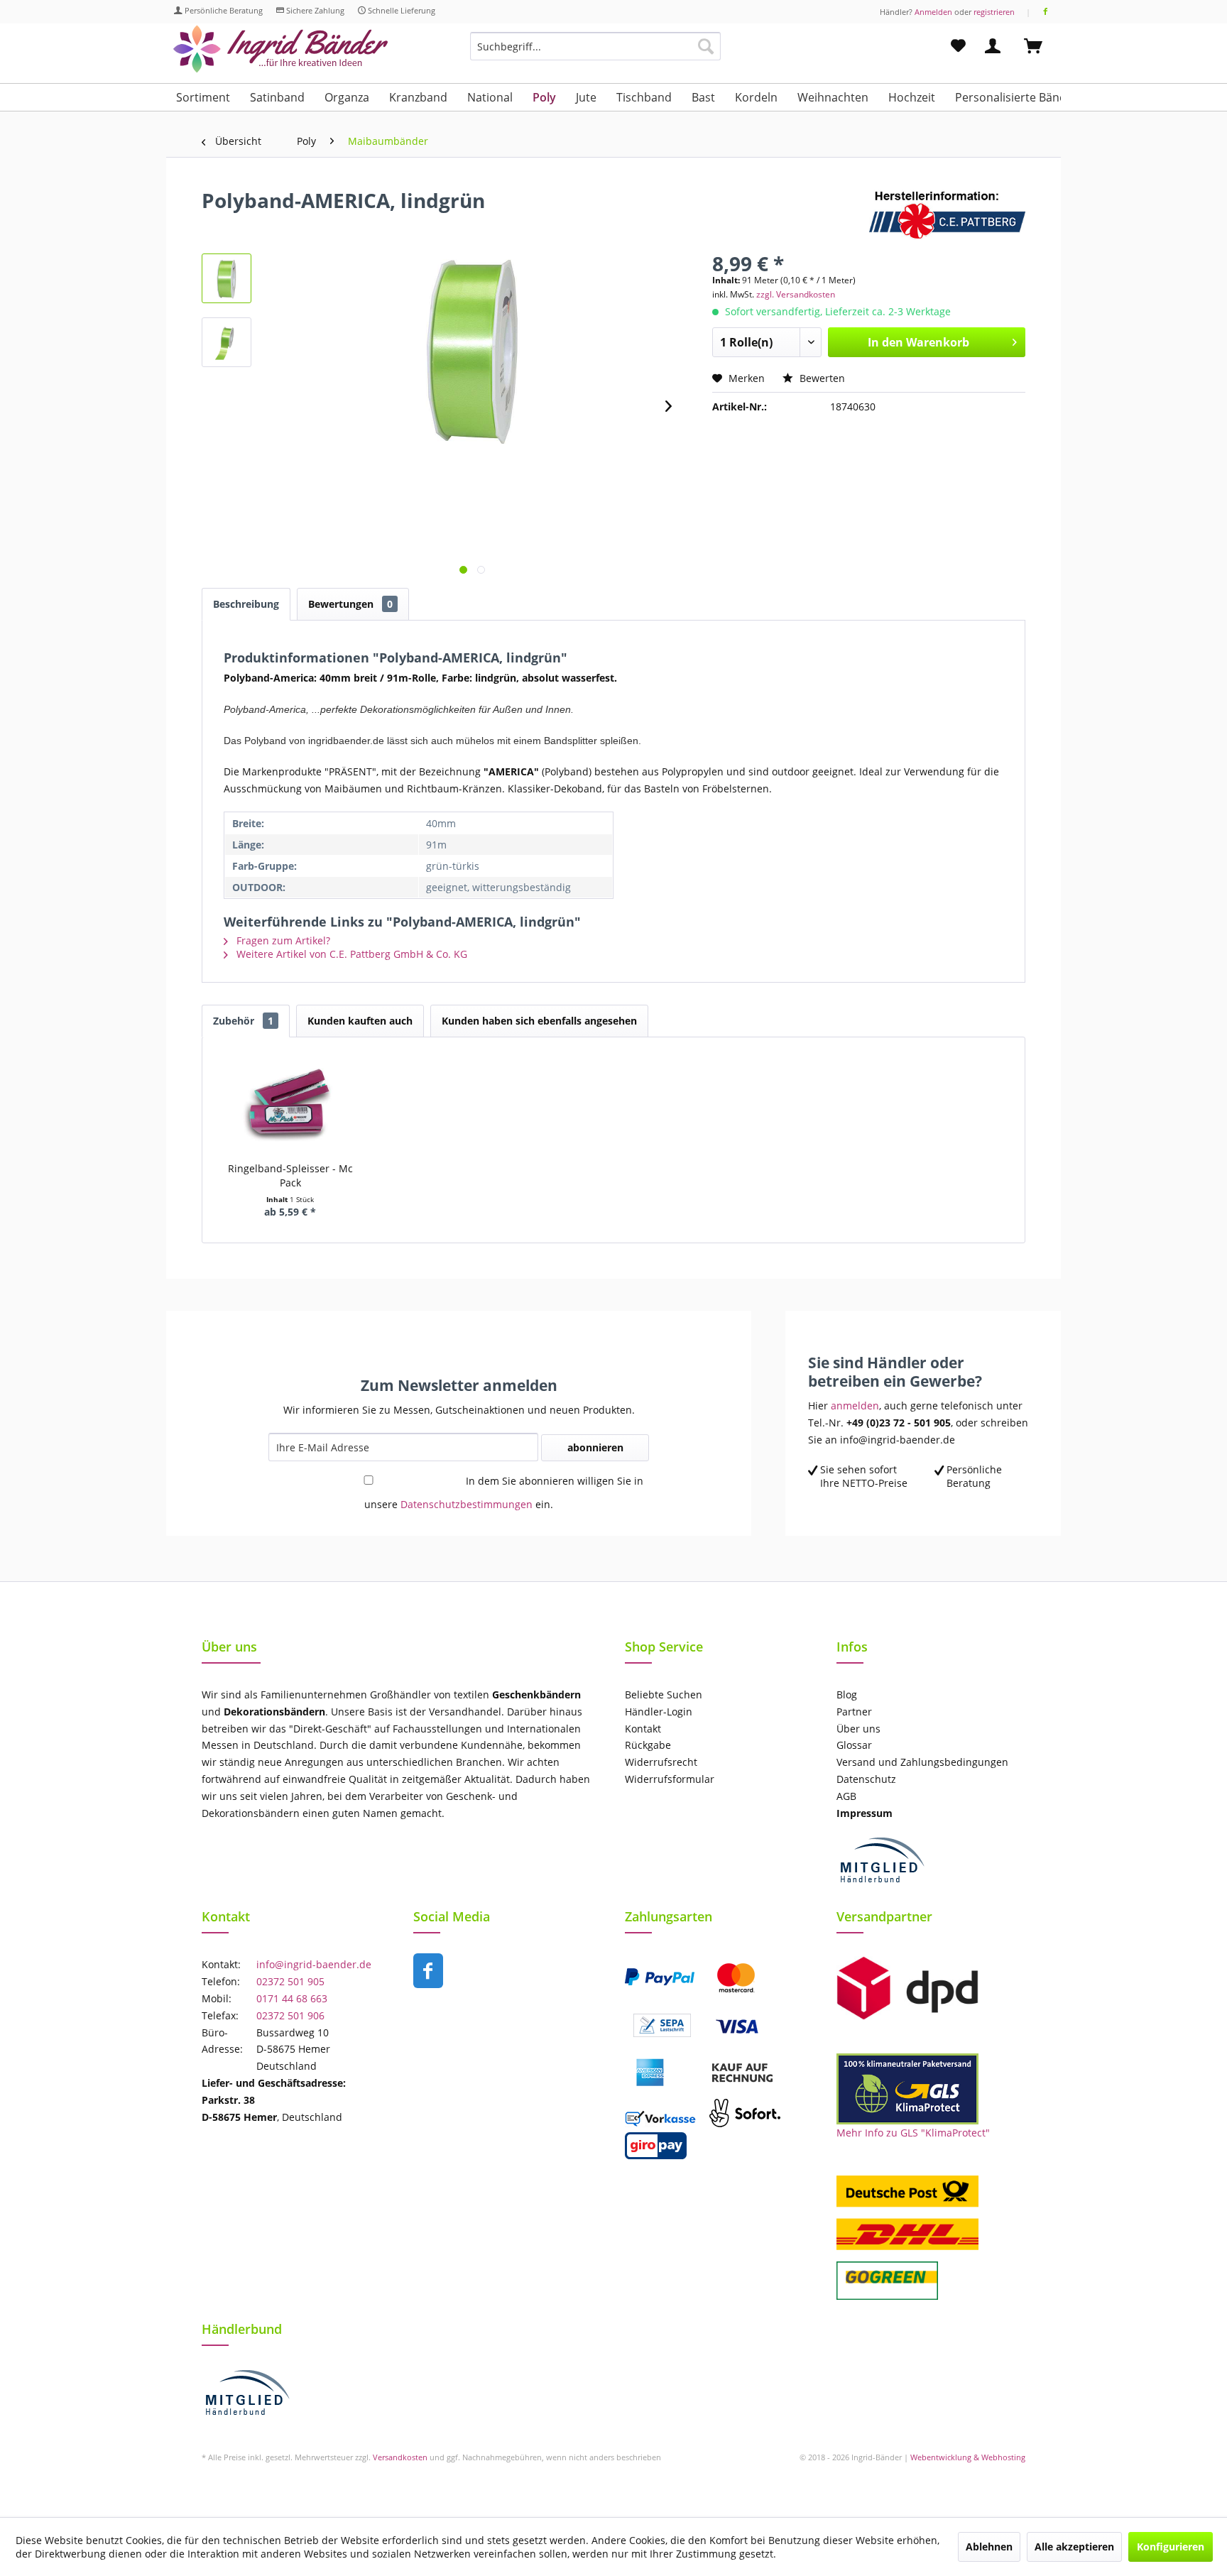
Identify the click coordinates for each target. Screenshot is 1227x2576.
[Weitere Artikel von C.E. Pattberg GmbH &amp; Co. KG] (947, 214)
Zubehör (243, 1021)
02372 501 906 (290, 2015)
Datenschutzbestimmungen (467, 1504)
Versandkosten (400, 2457)
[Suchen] (706, 46)
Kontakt (643, 1729)
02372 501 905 (290, 1981)
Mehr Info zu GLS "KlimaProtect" (913, 2133)
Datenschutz (866, 1779)
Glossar (854, 1745)
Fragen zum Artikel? (282, 940)
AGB (846, 1796)
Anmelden (933, 12)
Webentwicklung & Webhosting (968, 2457)
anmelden (855, 1406)
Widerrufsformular (670, 1779)
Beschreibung (246, 604)
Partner (854, 1712)
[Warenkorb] (1040, 46)
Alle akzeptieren (1074, 2547)
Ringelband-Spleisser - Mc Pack (290, 1175)
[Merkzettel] (958, 46)
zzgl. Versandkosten (796, 294)
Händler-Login (659, 1712)
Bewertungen (350, 604)
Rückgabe (648, 1745)
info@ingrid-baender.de (314, 1964)
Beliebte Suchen (664, 1694)
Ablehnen (989, 2547)
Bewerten (821, 378)
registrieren (994, 12)
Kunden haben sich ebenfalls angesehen (539, 1021)
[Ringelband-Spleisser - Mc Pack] (290, 1105)
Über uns (858, 1729)
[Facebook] (1046, 12)
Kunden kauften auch (360, 1021)
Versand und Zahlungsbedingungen (922, 1762)
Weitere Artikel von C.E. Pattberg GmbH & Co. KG (350, 954)
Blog (847, 1694)
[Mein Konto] (996, 46)
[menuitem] (595, 53)
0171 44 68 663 (292, 1998)
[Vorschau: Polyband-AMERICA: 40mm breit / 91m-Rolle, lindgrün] (227, 278)
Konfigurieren (1171, 2547)
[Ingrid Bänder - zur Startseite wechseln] (280, 49)
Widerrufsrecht (661, 1762)
